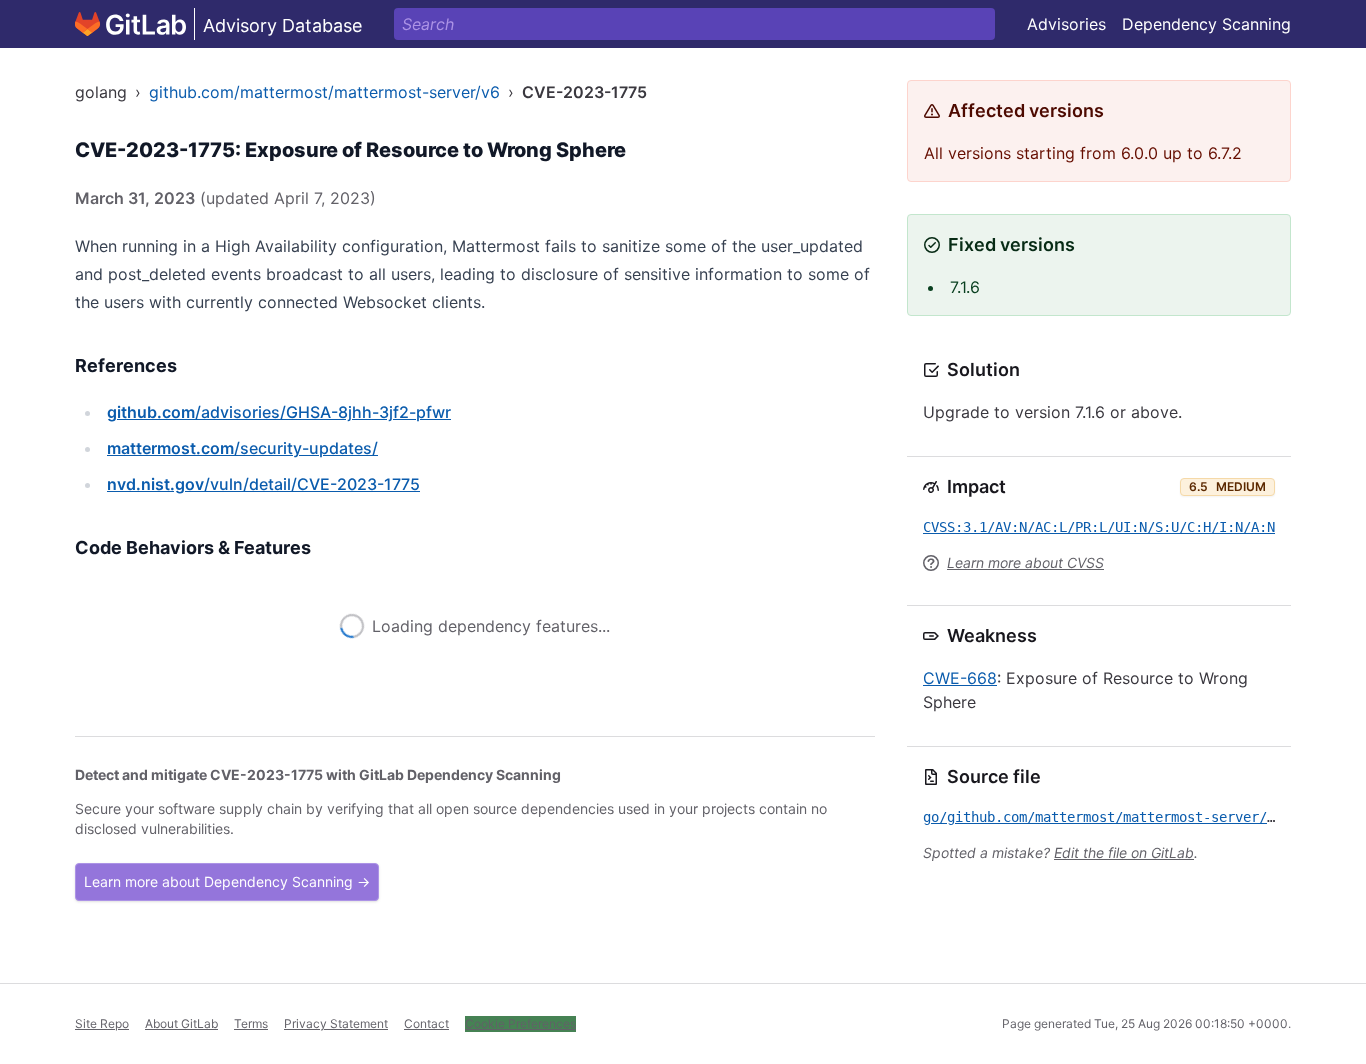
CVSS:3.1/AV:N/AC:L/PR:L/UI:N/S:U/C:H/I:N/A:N (1099, 527)
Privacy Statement (336, 1023)
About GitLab (181, 1023)
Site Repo (102, 1023)
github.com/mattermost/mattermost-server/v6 (324, 92)
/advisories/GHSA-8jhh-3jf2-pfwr (279, 412)
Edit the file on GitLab (1124, 852)
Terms (251, 1023)
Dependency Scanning (1206, 24)
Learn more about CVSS (1025, 562)
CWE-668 (960, 678)
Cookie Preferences (520, 1023)
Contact (426, 1023)
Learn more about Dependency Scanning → (227, 881)
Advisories (1066, 24)
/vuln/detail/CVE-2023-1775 (263, 484)
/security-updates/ (242, 448)
